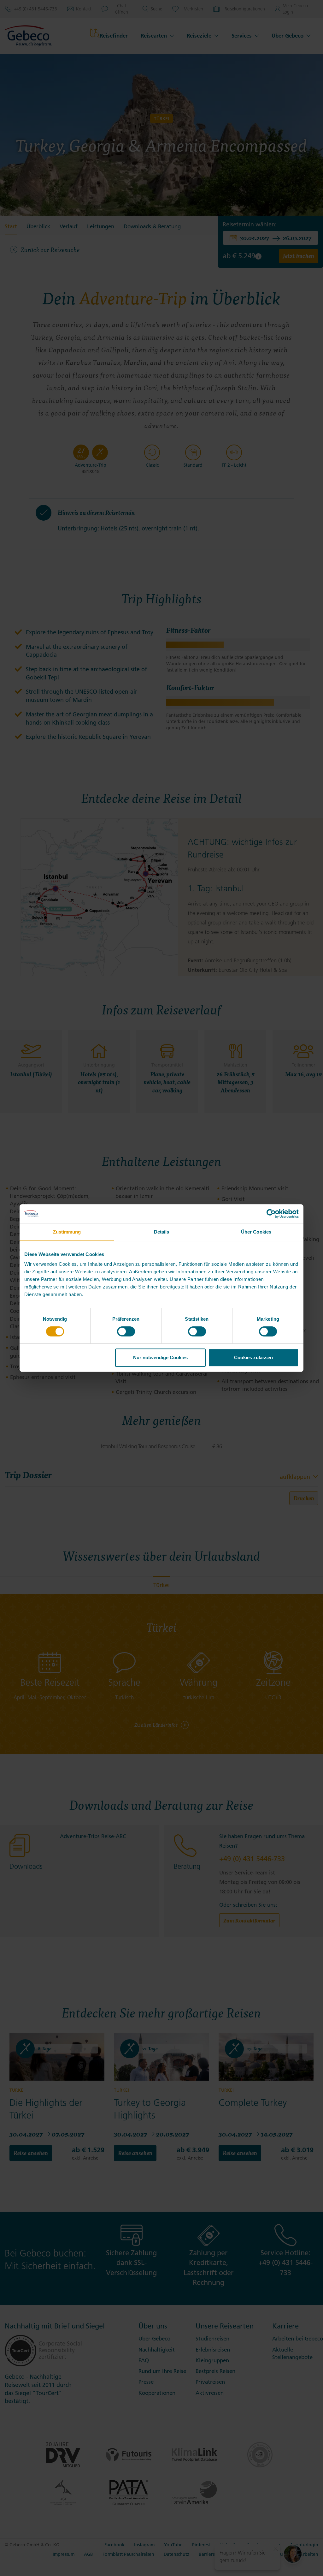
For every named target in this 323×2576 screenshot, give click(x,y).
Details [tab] (162, 1232)
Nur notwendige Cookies (160, 1357)
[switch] (126, 1331)
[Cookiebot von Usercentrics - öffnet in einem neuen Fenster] (271, 1214)
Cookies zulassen (253, 1357)
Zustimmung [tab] (67, 1232)
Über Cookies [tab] (256, 1232)
